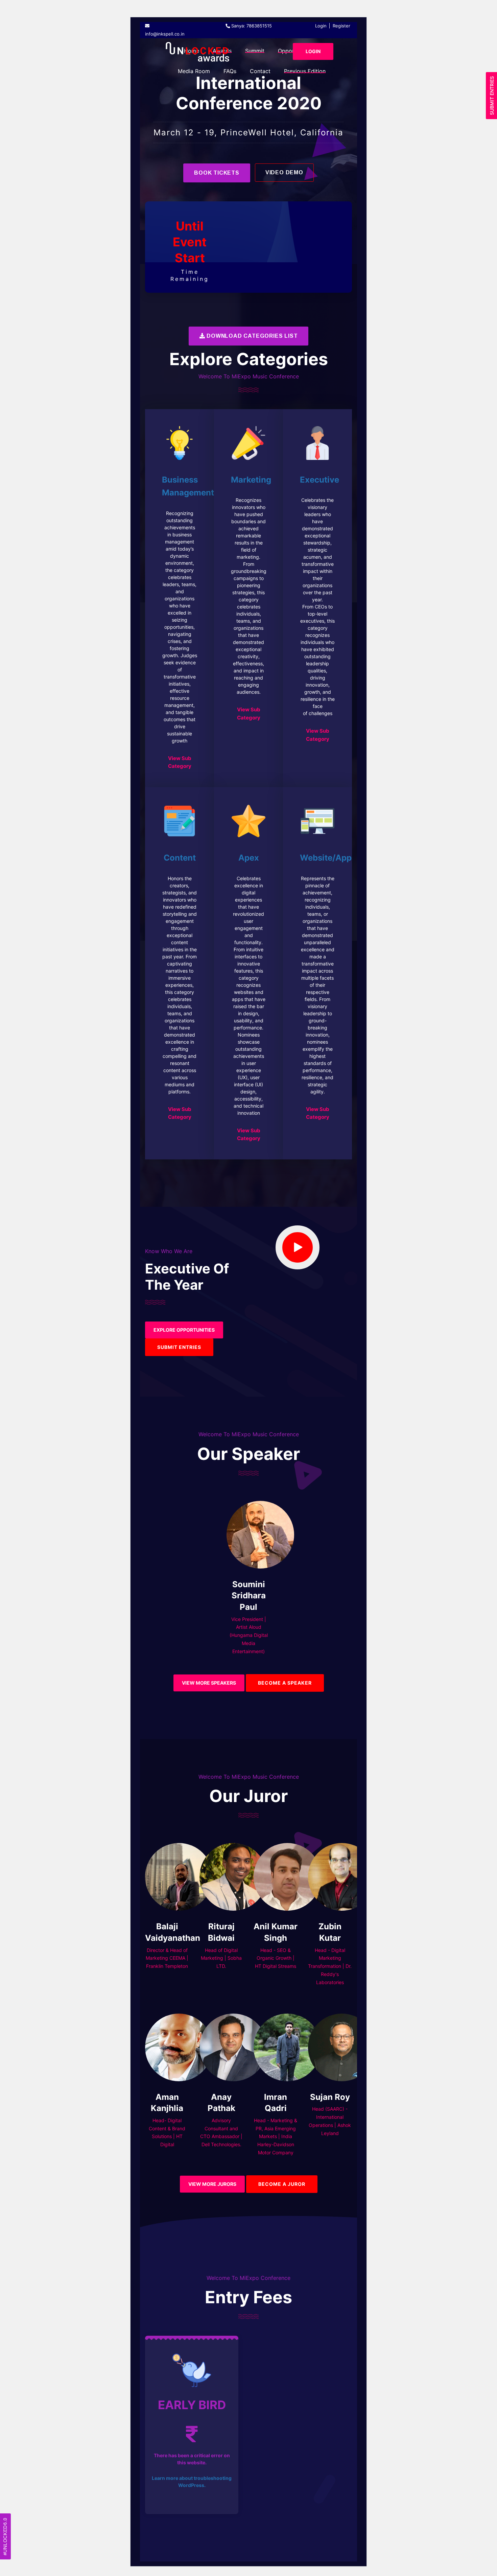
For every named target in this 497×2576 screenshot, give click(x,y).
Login (321, 26)
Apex (249, 858)
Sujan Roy (330, 2097)
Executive (319, 480)
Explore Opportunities (184, 1330)
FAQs (230, 71)
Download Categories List (251, 336)
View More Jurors (212, 2184)
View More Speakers (209, 1683)
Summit (255, 51)
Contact (260, 71)
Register (341, 26)
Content (180, 858)
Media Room (194, 71)
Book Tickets (217, 173)
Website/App (326, 858)
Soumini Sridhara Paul (249, 1596)
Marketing (251, 480)
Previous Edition (305, 71)
